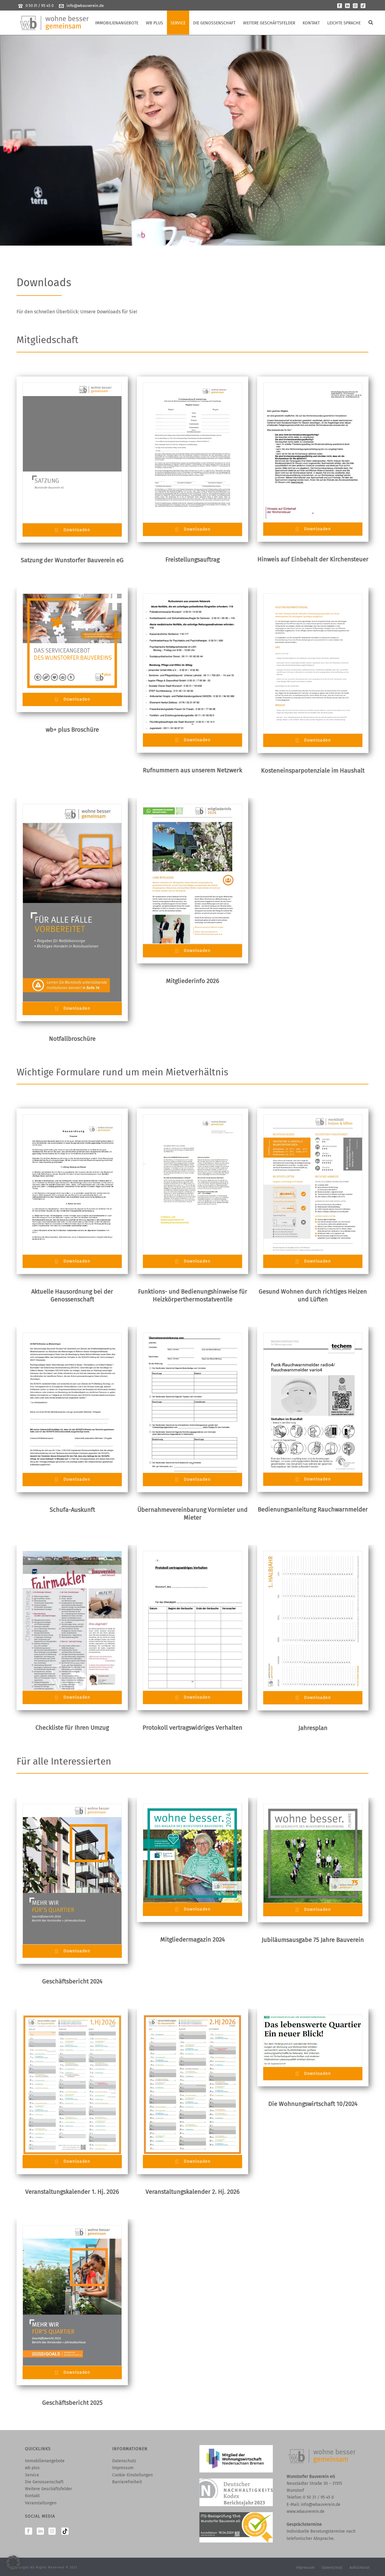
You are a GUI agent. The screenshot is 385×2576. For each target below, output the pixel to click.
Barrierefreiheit (127, 2482)
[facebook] (29, 2532)
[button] (13, 2563)
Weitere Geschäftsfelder (269, 23)
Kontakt (311, 23)
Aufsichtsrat (359, 2568)
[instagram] (52, 2532)
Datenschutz (124, 2461)
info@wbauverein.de (85, 6)
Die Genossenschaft (214, 23)
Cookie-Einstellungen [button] (132, 2475)
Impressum (123, 2468)
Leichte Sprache (344, 23)
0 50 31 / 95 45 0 (40, 6)
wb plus (32, 2468)
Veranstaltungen (41, 2503)
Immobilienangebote (117, 23)
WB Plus (154, 23)
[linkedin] (40, 2532)
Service (178, 23)
